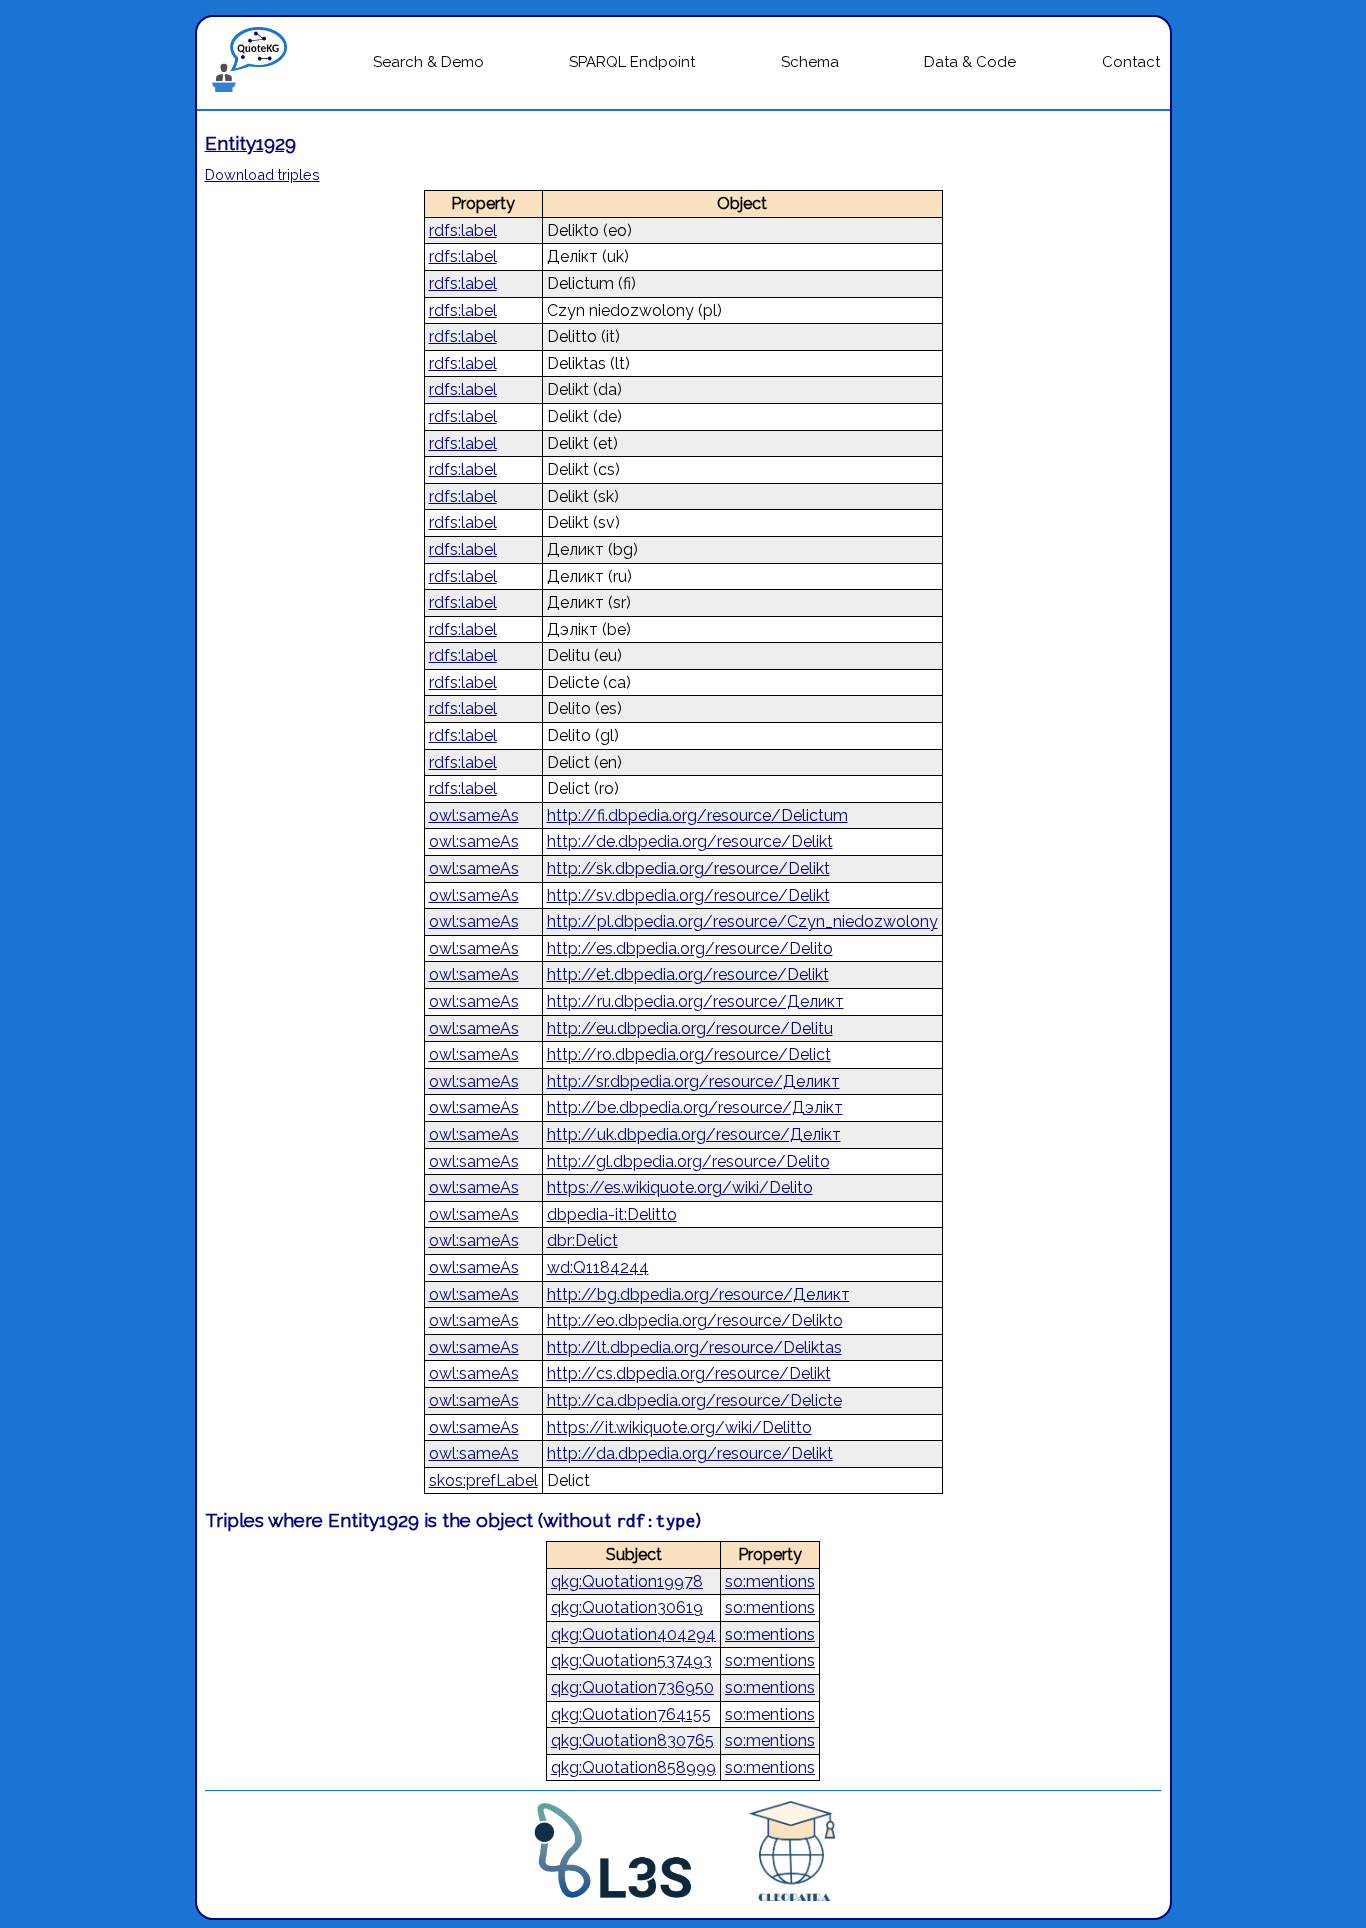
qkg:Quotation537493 (631, 1660)
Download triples (262, 174)
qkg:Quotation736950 (632, 1687)
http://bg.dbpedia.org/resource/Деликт (698, 1294)
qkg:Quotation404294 (633, 1634)
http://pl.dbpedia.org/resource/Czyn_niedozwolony (742, 921)
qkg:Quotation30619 (627, 1607)
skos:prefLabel (483, 1480)
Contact (1131, 62)
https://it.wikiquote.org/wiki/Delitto (679, 1427)
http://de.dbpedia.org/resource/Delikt (690, 841)
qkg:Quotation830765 (632, 1740)
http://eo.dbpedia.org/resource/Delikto (695, 1320)
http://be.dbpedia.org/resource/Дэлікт (695, 1107)
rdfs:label (463, 230)
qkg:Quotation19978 (627, 1581)
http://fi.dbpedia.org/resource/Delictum (697, 815)
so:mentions (770, 1581)
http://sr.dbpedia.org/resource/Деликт (693, 1081)
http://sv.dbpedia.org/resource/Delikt (688, 895)
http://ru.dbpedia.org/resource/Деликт (695, 1001)
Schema (810, 62)
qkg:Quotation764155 (631, 1714)
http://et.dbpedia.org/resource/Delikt (688, 974)
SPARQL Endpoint (632, 62)
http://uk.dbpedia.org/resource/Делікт (694, 1134)
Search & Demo (428, 62)
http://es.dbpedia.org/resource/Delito (690, 948)
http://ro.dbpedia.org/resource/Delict (689, 1054)
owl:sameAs (474, 815)
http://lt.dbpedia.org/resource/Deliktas (694, 1347)
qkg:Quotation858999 (633, 1767)
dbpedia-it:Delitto (612, 1214)
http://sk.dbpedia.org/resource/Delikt (688, 868)
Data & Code (970, 62)
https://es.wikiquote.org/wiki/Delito (680, 1187)
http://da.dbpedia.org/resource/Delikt (690, 1453)
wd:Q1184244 (598, 1267)
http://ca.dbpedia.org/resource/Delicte (694, 1400)
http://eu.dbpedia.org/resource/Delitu (690, 1028)
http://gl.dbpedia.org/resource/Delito (688, 1161)
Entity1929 (250, 143)
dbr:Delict (582, 1240)
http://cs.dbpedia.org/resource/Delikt (689, 1373)
